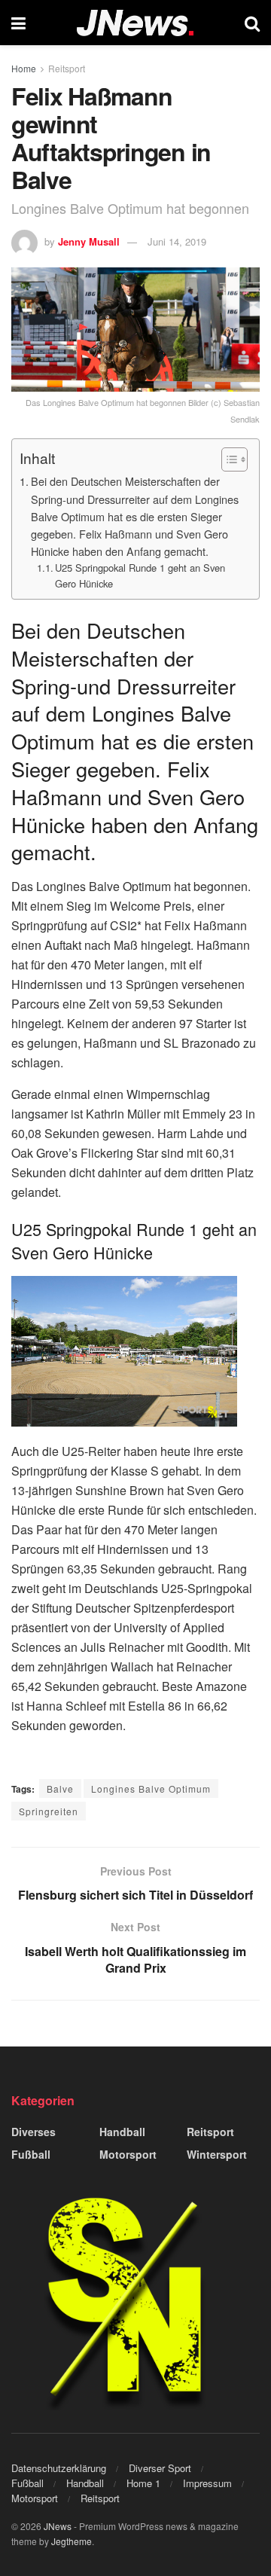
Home (24, 68)
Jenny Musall (89, 241)
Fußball (31, 2154)
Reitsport (67, 68)
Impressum (207, 2483)
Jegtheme (72, 2541)
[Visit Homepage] (135, 23)
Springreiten (49, 1811)
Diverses (33, 2132)
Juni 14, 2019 (177, 241)
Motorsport (128, 2154)
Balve (60, 1789)
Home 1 (143, 2483)
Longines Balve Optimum (151, 1789)
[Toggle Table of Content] (227, 459)
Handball (122, 2132)
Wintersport (217, 2154)
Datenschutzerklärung (59, 2468)
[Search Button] (252, 23)
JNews (58, 2526)
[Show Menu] (18, 23)
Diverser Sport (160, 2468)
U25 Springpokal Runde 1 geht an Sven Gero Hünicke (140, 575)
